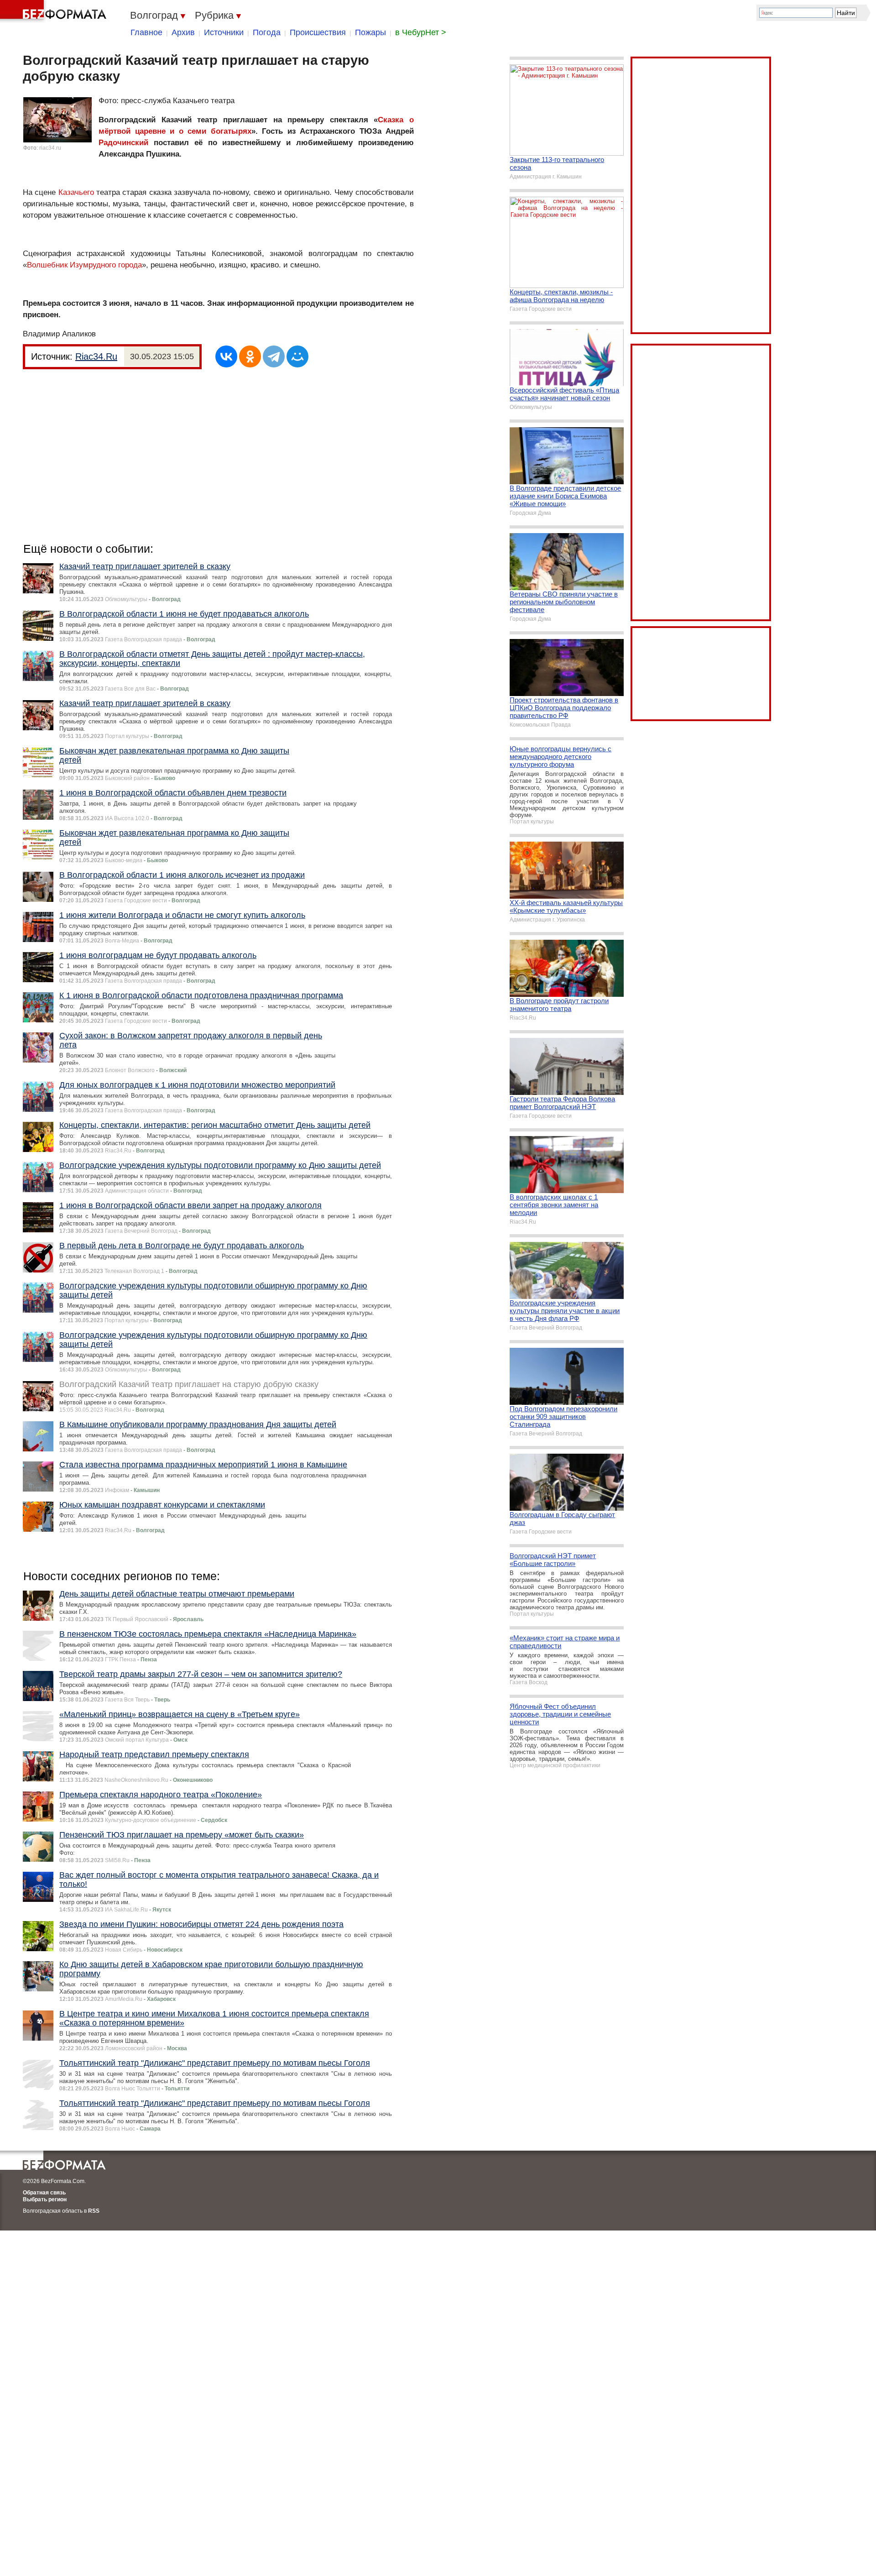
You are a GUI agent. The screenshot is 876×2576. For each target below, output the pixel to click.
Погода (267, 32)
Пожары (370, 32)
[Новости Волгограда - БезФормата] (55, 11)
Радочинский (123, 143)
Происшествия (318, 32)
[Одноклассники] (250, 356)
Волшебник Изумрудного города (84, 265)
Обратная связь (44, 2193)
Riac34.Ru (96, 356)
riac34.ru (50, 148)
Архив (183, 32)
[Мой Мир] (297, 356)
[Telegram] (274, 356)
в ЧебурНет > (421, 32)
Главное (146, 32)
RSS (94, 2211)
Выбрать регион (45, 2199)
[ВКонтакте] (226, 356)
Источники (224, 32)
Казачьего (76, 192)
